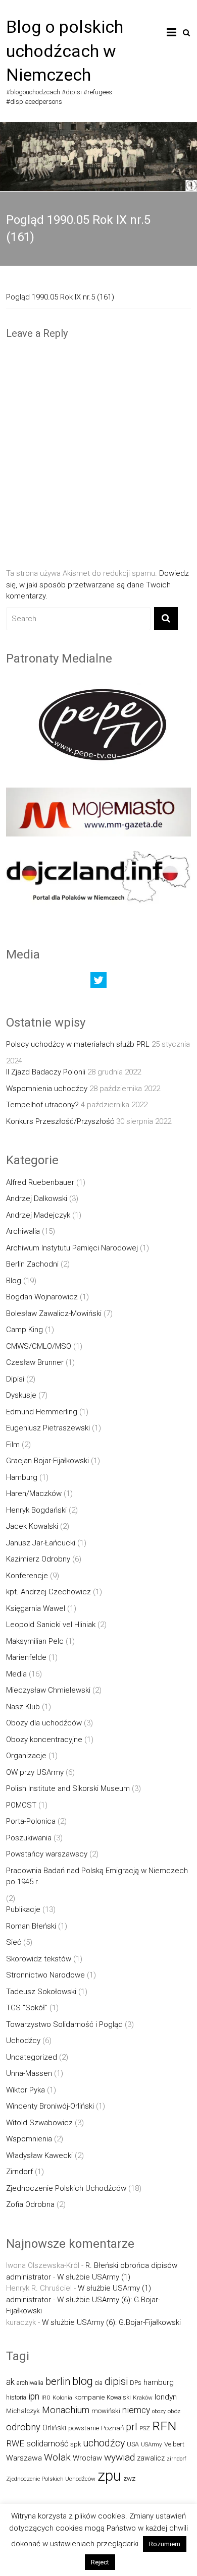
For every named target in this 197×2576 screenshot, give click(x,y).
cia (99, 2383)
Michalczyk (23, 2411)
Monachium (66, 2410)
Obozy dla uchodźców (44, 1723)
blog (83, 2381)
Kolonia (62, 2398)
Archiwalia (23, 1231)
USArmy (152, 2444)
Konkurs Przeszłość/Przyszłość (60, 1121)
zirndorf (177, 2459)
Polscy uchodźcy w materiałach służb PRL (78, 1044)
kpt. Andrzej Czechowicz (48, 1592)
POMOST (21, 1805)
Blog (14, 1281)
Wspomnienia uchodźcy (47, 1089)
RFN (164, 2426)
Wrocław (87, 2458)
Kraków (143, 2398)
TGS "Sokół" (27, 2008)
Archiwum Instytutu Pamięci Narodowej (72, 1248)
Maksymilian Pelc (35, 1641)
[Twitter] (98, 983)
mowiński (106, 2411)
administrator (29, 2277)
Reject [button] (100, 2562)
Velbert (174, 2444)
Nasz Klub (23, 1707)
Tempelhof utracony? (42, 1105)
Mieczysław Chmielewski (48, 1690)
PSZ (145, 2428)
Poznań (112, 2428)
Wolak (57, 2457)
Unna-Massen (29, 2073)
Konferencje (27, 1576)
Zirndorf (19, 2172)
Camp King (24, 1330)
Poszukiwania (29, 1838)
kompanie (89, 2397)
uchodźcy (104, 2443)
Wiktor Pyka (26, 2090)
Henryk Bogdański (36, 1510)
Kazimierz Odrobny (38, 1559)
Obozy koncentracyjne (44, 1740)
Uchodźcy (23, 2041)
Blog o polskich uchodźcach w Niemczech (65, 51)
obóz (174, 2411)
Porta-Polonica (31, 1821)
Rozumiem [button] (165, 2544)
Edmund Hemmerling (42, 1412)
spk (76, 2444)
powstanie (84, 2428)
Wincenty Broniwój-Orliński (50, 2106)
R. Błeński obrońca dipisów (131, 2265)
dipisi (116, 2381)
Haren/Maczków (34, 1493)
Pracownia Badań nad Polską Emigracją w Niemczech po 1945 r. (97, 1876)
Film (13, 1445)
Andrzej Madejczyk (38, 1215)
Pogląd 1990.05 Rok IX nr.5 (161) (60, 297)
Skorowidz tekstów (39, 1959)
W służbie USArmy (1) (94, 2277)
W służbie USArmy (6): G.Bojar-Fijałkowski (111, 2322)
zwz (129, 2478)
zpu (109, 2476)
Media (16, 1674)
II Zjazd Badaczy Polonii (46, 1072)
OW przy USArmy (35, 1772)
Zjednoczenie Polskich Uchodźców (66, 2188)
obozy (159, 2411)
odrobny (23, 2427)
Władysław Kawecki (39, 2155)
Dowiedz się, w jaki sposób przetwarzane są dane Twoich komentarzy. (97, 585)
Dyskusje (21, 1395)
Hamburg (22, 1477)
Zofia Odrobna (30, 2204)
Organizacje (26, 1756)
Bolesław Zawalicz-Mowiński (54, 1313)
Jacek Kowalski (32, 1526)
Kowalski (119, 2397)
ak (10, 2382)
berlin (58, 2381)
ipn (34, 2397)
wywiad (119, 2457)
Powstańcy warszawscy (47, 1854)
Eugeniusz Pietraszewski (48, 1428)
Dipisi (15, 1379)
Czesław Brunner (35, 1362)
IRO (46, 2398)
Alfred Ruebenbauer (40, 1182)
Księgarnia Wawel (36, 1608)
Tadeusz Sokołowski (41, 1992)
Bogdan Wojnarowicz (42, 1297)
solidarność (47, 2444)
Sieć (14, 1942)
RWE (15, 2443)
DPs (136, 2383)
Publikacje (23, 1909)
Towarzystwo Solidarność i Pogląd (64, 2024)
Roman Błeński (31, 1926)
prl (132, 2427)
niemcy (136, 2410)
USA (133, 2444)
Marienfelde (26, 1657)
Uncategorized (32, 2057)
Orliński (54, 2428)
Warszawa (24, 2458)
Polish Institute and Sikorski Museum (68, 1788)
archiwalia (30, 2383)
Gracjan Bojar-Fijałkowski (47, 1461)
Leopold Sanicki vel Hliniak (51, 1625)
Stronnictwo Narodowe (45, 1975)
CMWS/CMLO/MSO (39, 1346)
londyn (166, 2397)
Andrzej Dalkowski (37, 1199)
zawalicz (151, 2458)
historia (16, 2397)
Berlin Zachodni (32, 1264)
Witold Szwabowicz (39, 2123)
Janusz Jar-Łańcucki (41, 1543)
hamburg (159, 2382)
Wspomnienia (29, 2139)
